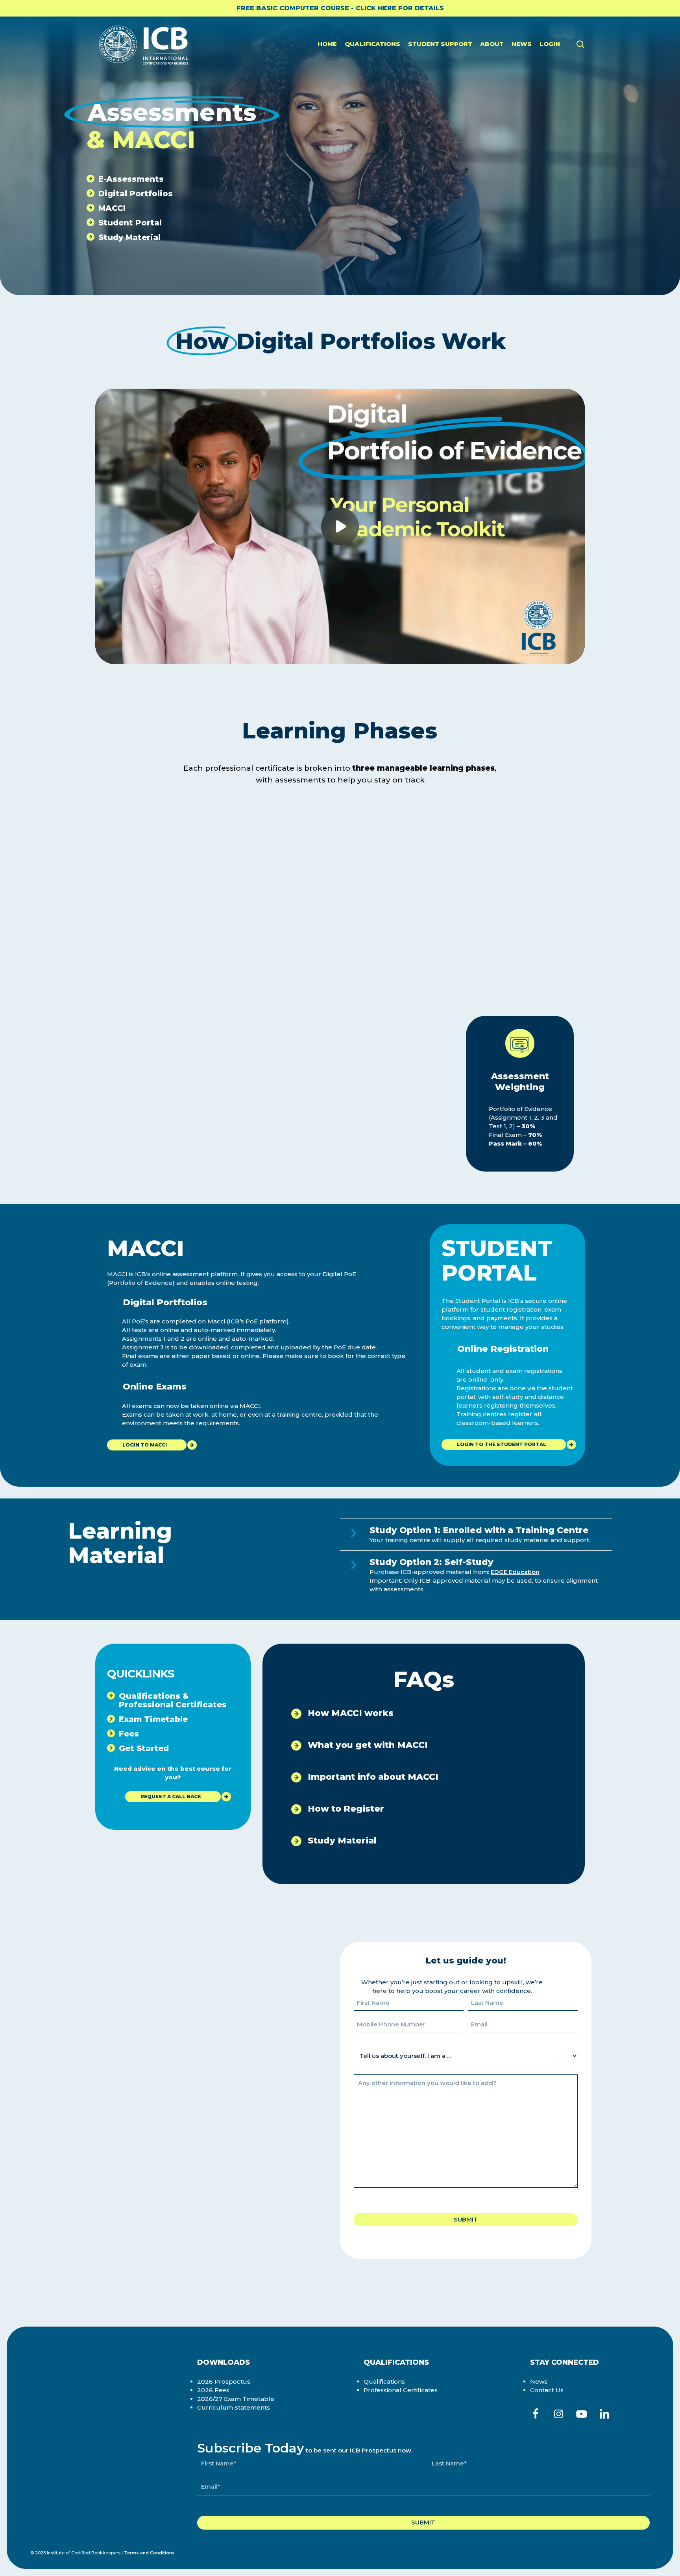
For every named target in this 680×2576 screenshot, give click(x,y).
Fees (129, 1734)
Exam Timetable (153, 1719)
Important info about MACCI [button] (372, 1777)
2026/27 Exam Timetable (236, 2399)
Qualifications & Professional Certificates (173, 1700)
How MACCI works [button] (349, 1713)
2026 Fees (213, 2390)
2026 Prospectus (224, 2381)
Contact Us (547, 2390)
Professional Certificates (401, 2390)
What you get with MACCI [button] (367, 1745)
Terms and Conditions (149, 2553)
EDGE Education (515, 1572)
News (539, 2381)
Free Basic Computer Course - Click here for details (340, 8)
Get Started (144, 1748)
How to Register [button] (345, 1809)
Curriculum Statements (234, 2407)
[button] (147, 1445)
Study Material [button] (341, 1841)
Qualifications (384, 2381)
